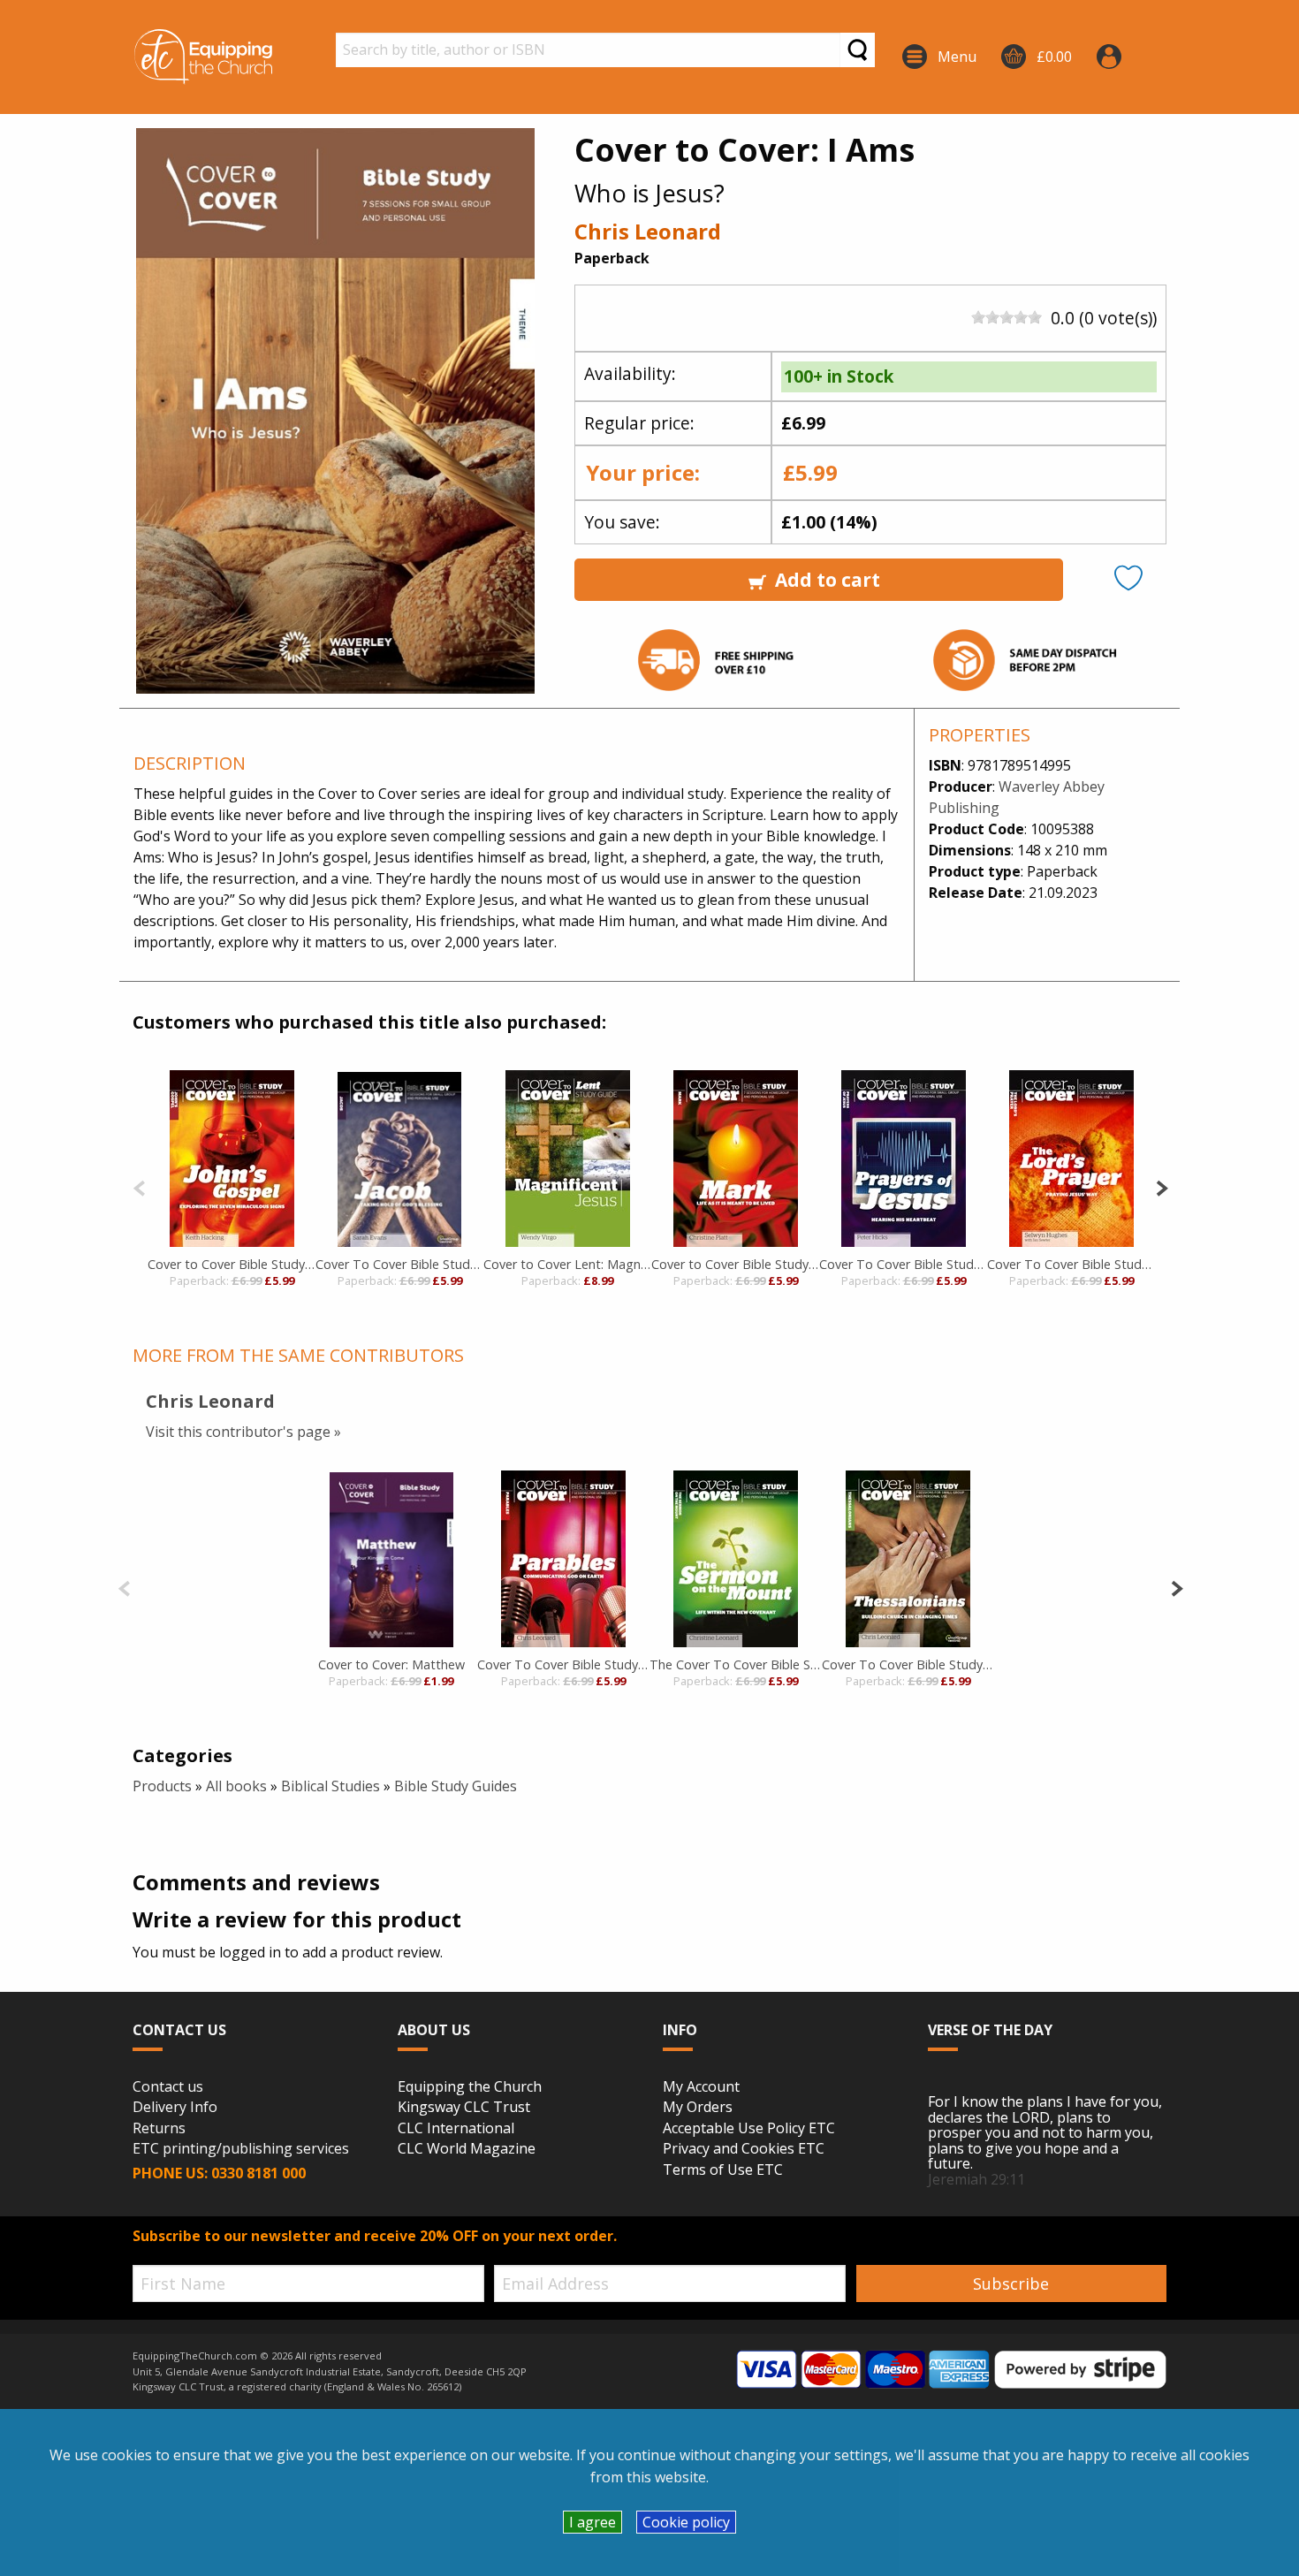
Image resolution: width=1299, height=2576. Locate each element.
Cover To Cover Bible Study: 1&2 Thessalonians (908, 1664)
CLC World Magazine (467, 2149)
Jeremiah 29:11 (976, 2179)
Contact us (168, 2087)
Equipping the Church (470, 2087)
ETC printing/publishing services (241, 2149)
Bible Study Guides (456, 1786)
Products (162, 1786)
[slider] (1007, 317)
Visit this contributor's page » (243, 1432)
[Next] (1162, 1186)
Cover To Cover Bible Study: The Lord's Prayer (1071, 1264)
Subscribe (1011, 2283)
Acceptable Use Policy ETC (749, 2129)
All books (236, 1786)
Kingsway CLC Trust (464, 2108)
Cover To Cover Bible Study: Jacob (399, 1264)
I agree (593, 2522)
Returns (159, 2129)
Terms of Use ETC (723, 2170)
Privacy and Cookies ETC (744, 2149)
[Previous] (139, 1186)
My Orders (698, 2108)
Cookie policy (686, 2522)
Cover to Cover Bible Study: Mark (735, 1264)
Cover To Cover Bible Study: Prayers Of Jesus (903, 1264)
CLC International (456, 2129)
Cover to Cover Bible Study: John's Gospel (232, 1264)
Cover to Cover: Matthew (391, 1664)
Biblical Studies (330, 1786)
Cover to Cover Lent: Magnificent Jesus (567, 1264)
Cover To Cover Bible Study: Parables (563, 1664)
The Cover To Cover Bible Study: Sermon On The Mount (736, 1664)
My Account (701, 2087)
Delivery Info (175, 2108)
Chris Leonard (648, 231)
